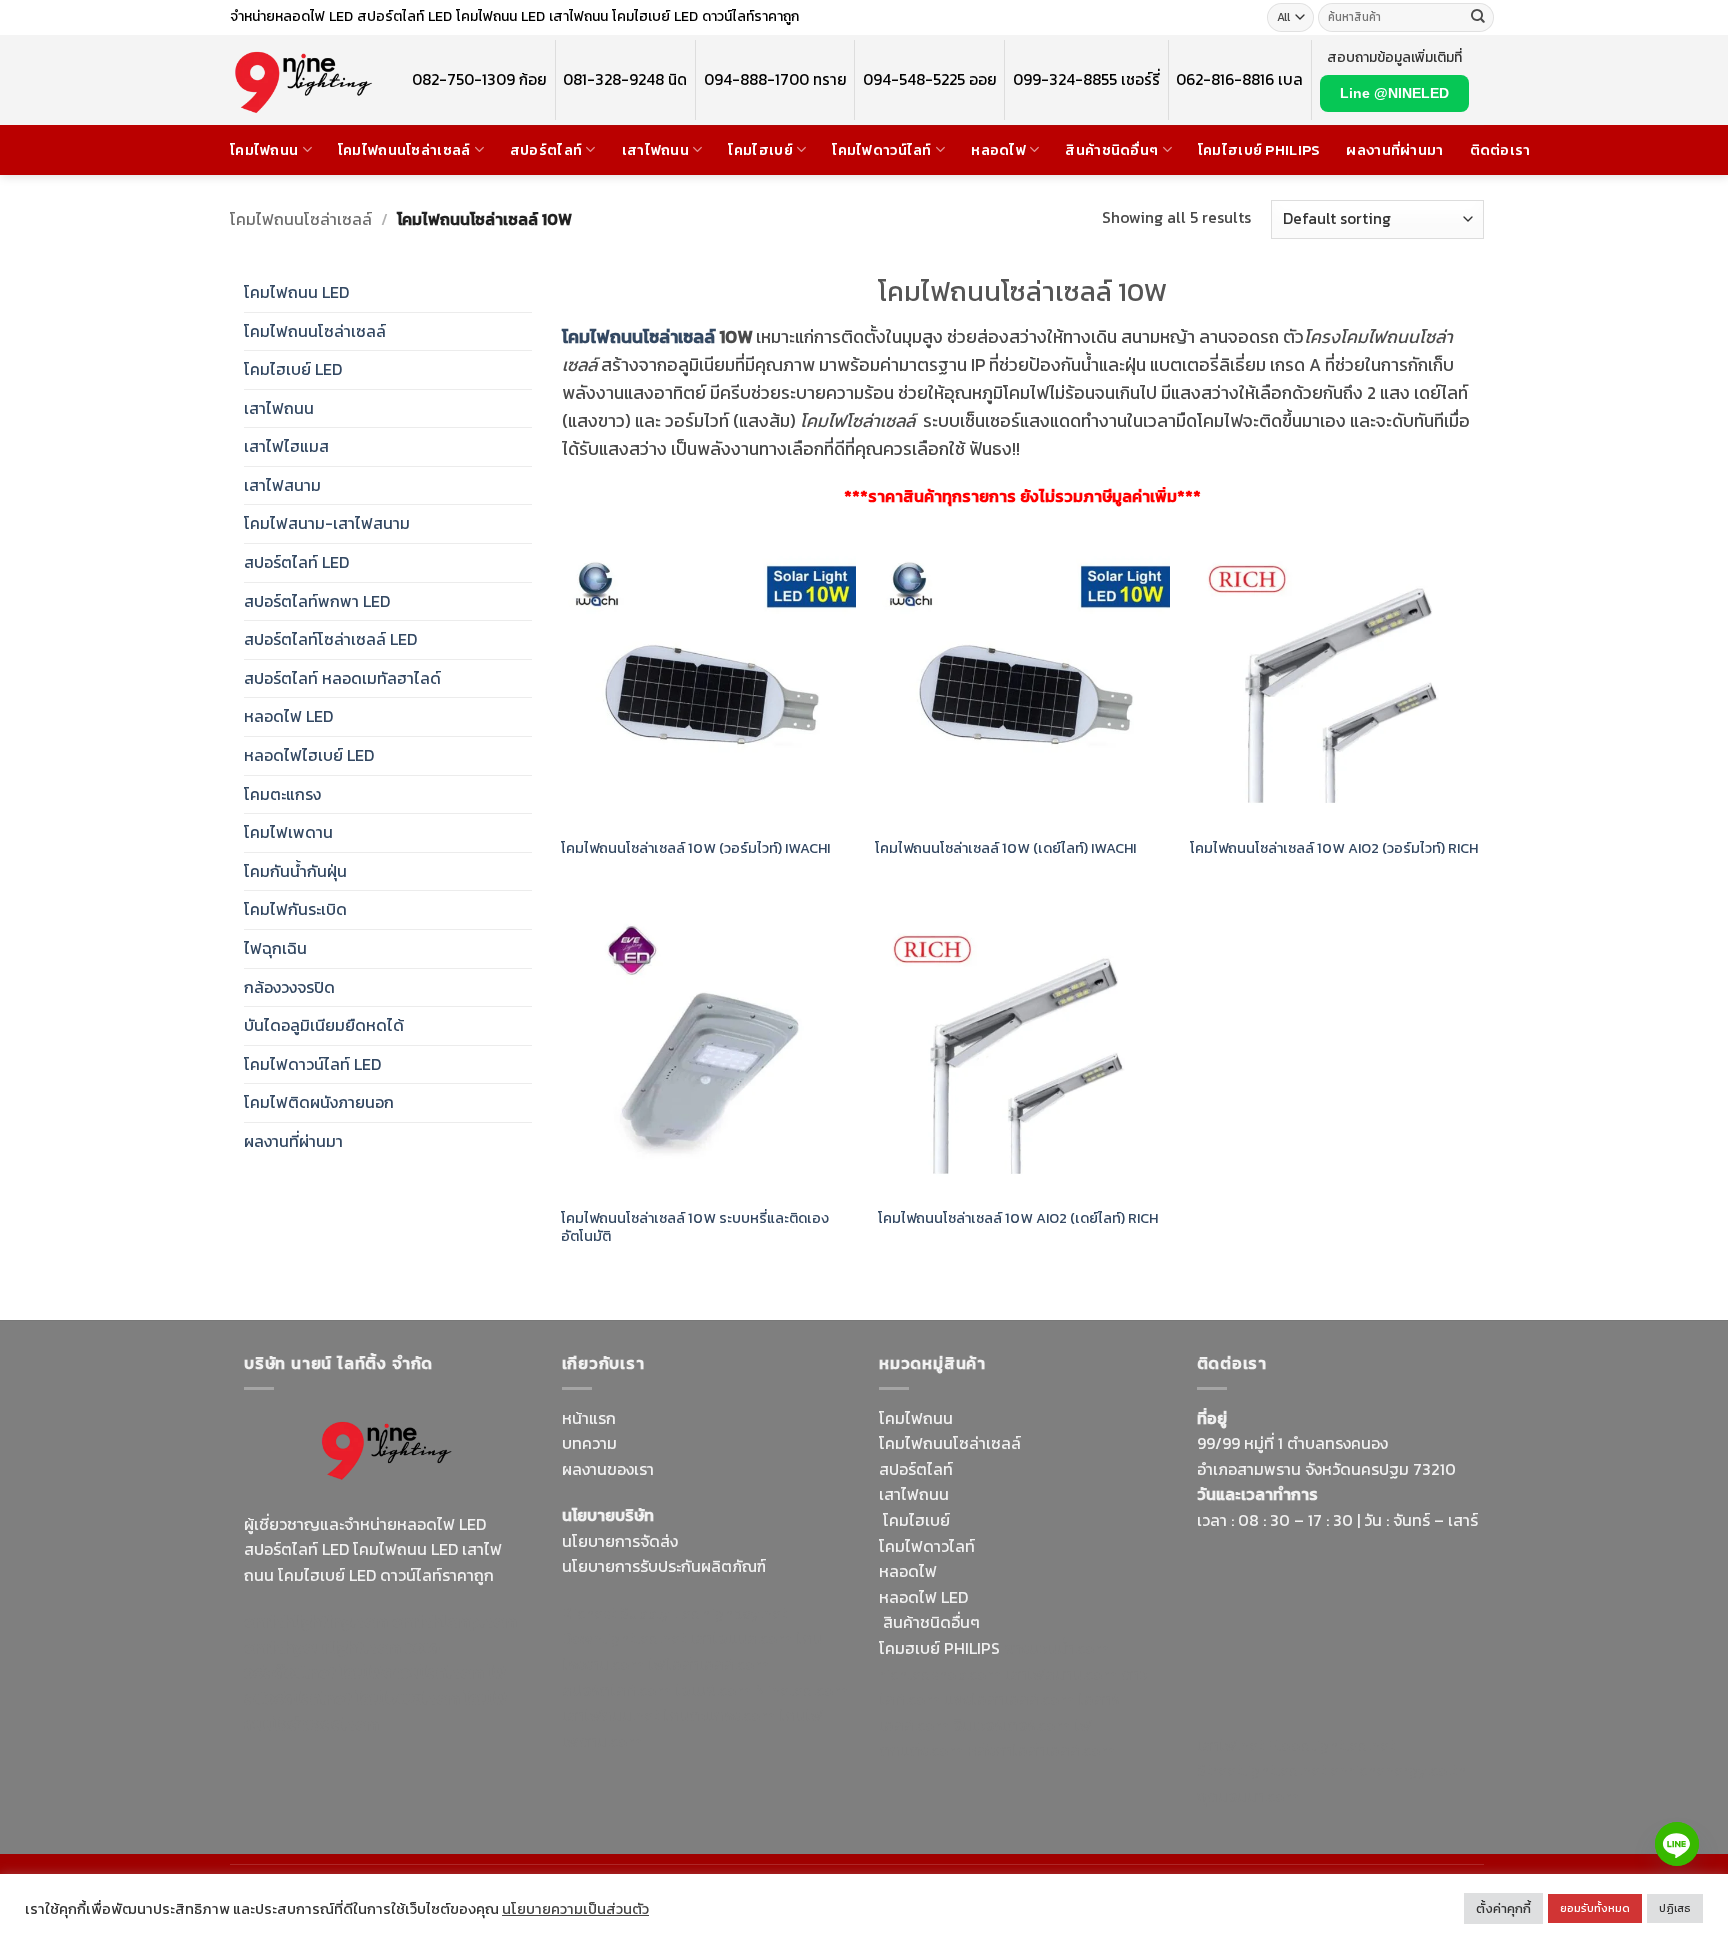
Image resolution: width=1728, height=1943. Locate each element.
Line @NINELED (1394, 93)
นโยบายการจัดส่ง (620, 1541)
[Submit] (1478, 18)
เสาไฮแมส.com (741, 1638)
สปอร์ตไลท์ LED (296, 562)
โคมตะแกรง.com (719, 1715)
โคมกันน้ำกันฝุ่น (295, 871)
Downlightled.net (624, 1638)
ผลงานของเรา (608, 1469)
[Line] (1677, 1844)
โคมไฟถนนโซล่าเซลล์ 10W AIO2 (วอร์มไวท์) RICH (1334, 848)
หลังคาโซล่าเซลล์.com (1041, 1750)
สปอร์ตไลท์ (546, 150)
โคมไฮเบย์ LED (293, 369)
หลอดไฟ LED (288, 716)
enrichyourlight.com (322, 1647)
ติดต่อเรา (1500, 150)
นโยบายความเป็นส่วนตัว (575, 1909)
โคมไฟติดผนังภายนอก (319, 1102)
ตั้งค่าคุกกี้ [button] (1503, 1908)
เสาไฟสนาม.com (1061, 1674)
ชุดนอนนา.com (1248, 1796)
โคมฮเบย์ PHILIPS (939, 1648)
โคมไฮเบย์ (760, 150)
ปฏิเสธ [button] (1675, 1908)
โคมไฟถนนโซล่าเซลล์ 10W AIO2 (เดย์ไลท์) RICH (1016, 1218)
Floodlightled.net (1331, 1745)
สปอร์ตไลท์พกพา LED (317, 601)
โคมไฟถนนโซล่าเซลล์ (404, 150)
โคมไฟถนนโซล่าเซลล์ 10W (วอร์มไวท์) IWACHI (695, 848)
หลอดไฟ (998, 150)
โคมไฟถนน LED (296, 292)
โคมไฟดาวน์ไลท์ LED (312, 1064)
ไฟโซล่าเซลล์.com (708, 1664)
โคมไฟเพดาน (288, 832)
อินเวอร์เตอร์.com (1011, 1725)
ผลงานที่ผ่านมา (1394, 150)
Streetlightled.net (1261, 1770)
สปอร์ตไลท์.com (616, 1690)
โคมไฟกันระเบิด (295, 909)
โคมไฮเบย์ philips (1259, 150)
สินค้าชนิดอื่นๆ (1111, 150)
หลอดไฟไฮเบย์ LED (309, 755)
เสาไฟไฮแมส (286, 446)
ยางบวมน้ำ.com (1056, 1648)
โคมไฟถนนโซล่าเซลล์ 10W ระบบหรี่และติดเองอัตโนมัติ (695, 1227)
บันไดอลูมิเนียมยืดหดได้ (324, 1025)
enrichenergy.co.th (1398, 1770)
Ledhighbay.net (730, 1613)
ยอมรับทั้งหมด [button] (1595, 1908)
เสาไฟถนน (655, 150)
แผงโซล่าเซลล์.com (1009, 1699)
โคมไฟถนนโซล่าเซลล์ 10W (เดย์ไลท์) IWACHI (1005, 848)
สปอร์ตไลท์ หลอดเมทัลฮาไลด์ (342, 678)
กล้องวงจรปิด (289, 987)
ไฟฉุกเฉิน (275, 948)
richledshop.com (940, 1674)
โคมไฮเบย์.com (408, 1698)
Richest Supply (616, 1613)
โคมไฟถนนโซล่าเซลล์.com (375, 1711)
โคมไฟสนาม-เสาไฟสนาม (327, 523)
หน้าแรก (589, 1418)
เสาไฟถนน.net (610, 1715)
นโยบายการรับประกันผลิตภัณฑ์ (664, 1566)
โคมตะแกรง (282, 794)
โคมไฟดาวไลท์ (927, 1546)
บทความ (589, 1443)
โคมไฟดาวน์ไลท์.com (412, 1672)
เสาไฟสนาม (282, 485)
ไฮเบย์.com (713, 1690)
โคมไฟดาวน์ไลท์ (881, 150)
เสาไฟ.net (1230, 1745)
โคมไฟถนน (264, 150)
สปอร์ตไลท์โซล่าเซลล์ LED (330, 639)
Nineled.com (801, 1690)
